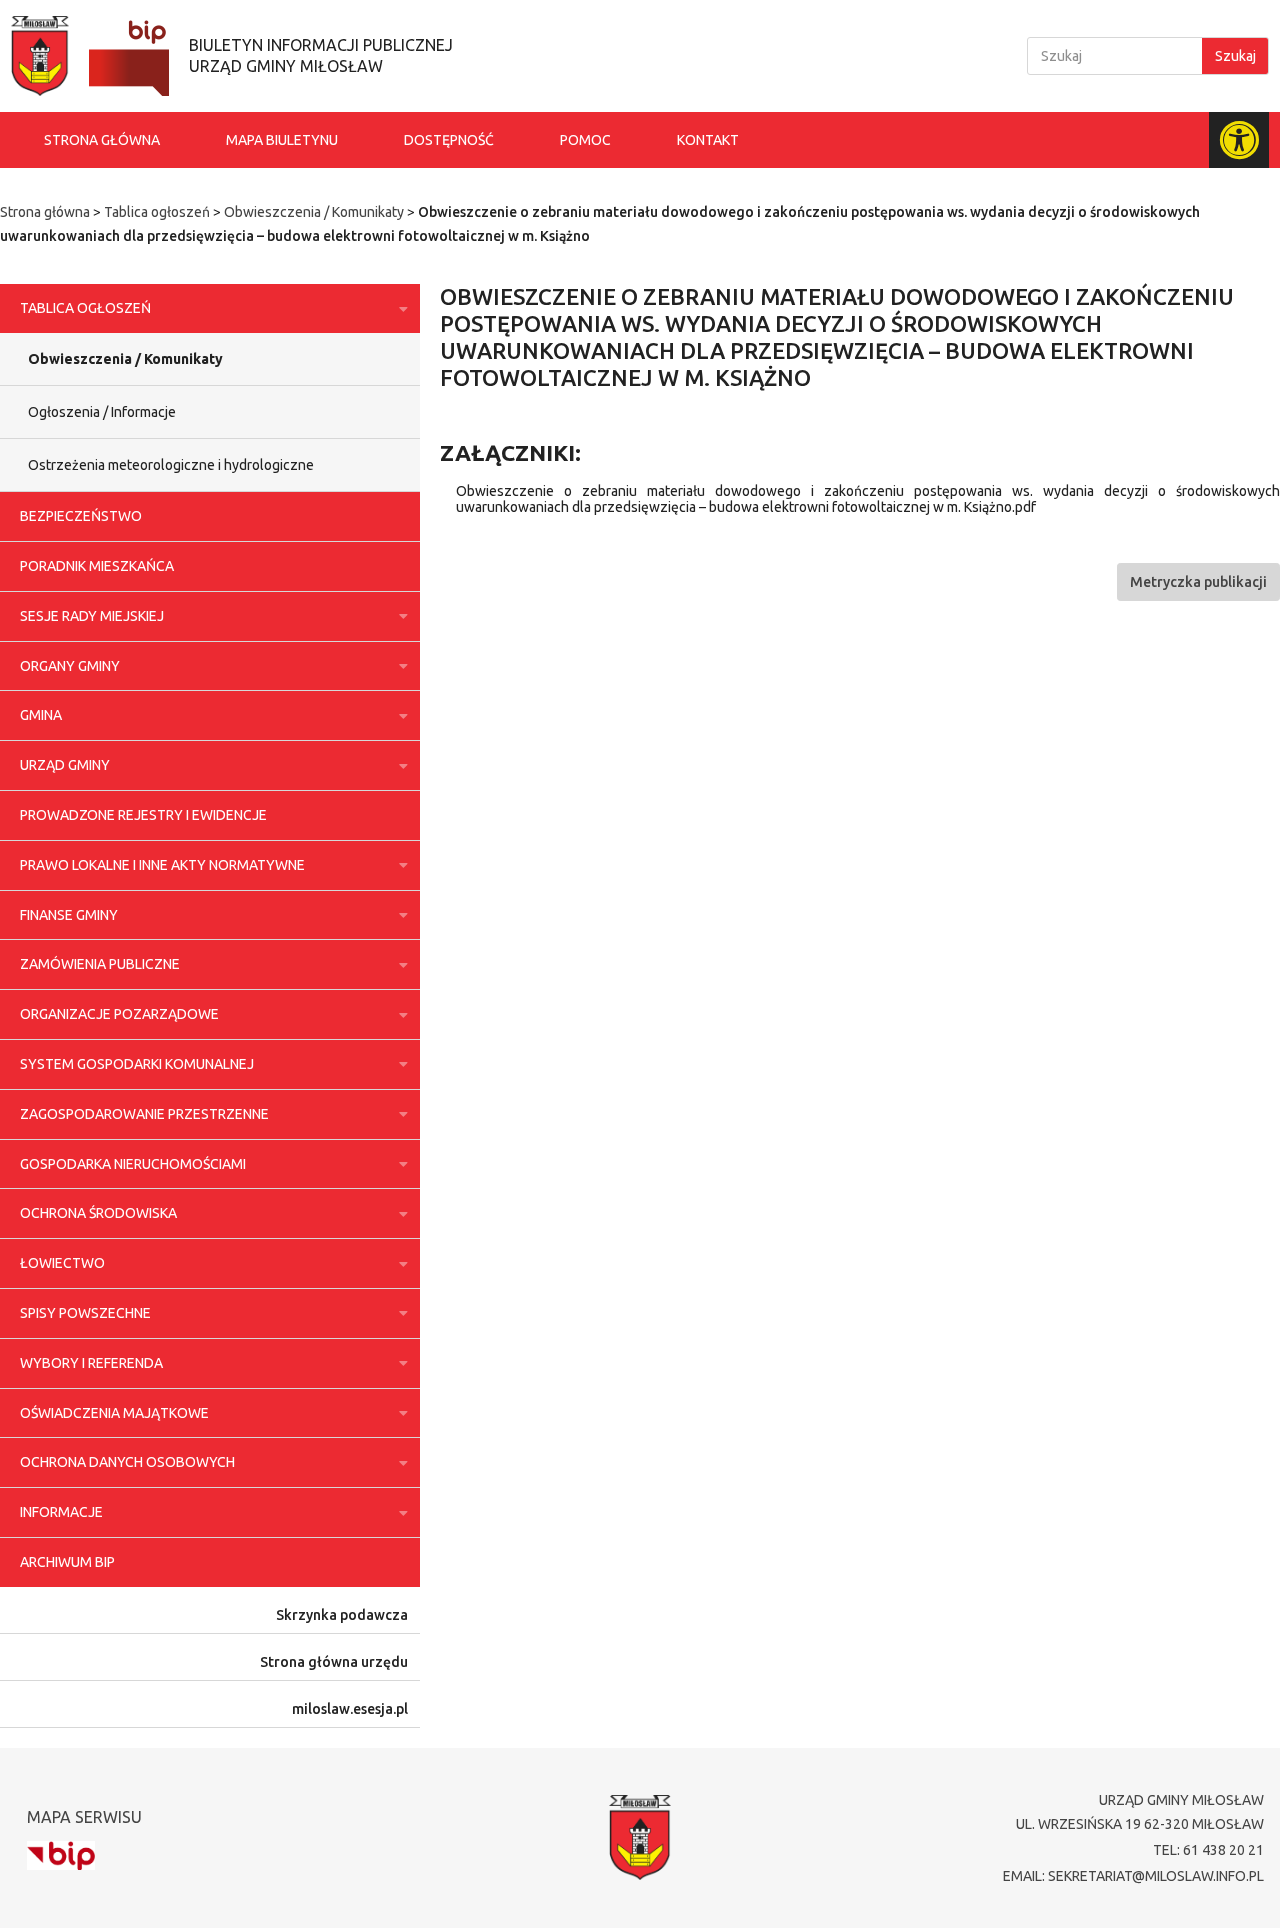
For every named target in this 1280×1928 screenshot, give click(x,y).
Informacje (61, 1512)
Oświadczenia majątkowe (114, 1413)
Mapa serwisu (84, 1817)
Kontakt (708, 140)
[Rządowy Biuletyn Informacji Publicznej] (61, 1855)
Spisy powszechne (85, 1313)
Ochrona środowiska (98, 1213)
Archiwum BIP (67, 1562)
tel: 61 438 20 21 (1208, 1850)
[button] (1198, 582)
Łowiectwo (62, 1263)
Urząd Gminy (65, 765)
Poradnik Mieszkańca (97, 566)
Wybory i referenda (91, 1363)
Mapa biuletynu (282, 140)
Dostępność (449, 140)
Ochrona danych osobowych (127, 1462)
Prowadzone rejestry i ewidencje (143, 815)
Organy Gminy (70, 666)
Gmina (41, 715)
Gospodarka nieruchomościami (133, 1164)
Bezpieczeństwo (81, 516)
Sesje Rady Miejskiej (92, 616)
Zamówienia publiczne (100, 964)
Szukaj (1235, 56)
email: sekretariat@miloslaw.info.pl (1133, 1876)
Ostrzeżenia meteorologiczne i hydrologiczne (171, 465)
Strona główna (102, 140)
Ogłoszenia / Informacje (102, 412)
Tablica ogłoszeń (157, 212)
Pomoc (585, 140)
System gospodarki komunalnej (137, 1064)
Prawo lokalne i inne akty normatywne (162, 865)
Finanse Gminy (69, 915)
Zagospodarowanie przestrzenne (144, 1114)
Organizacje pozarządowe (119, 1014)
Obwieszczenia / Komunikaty (314, 212)
